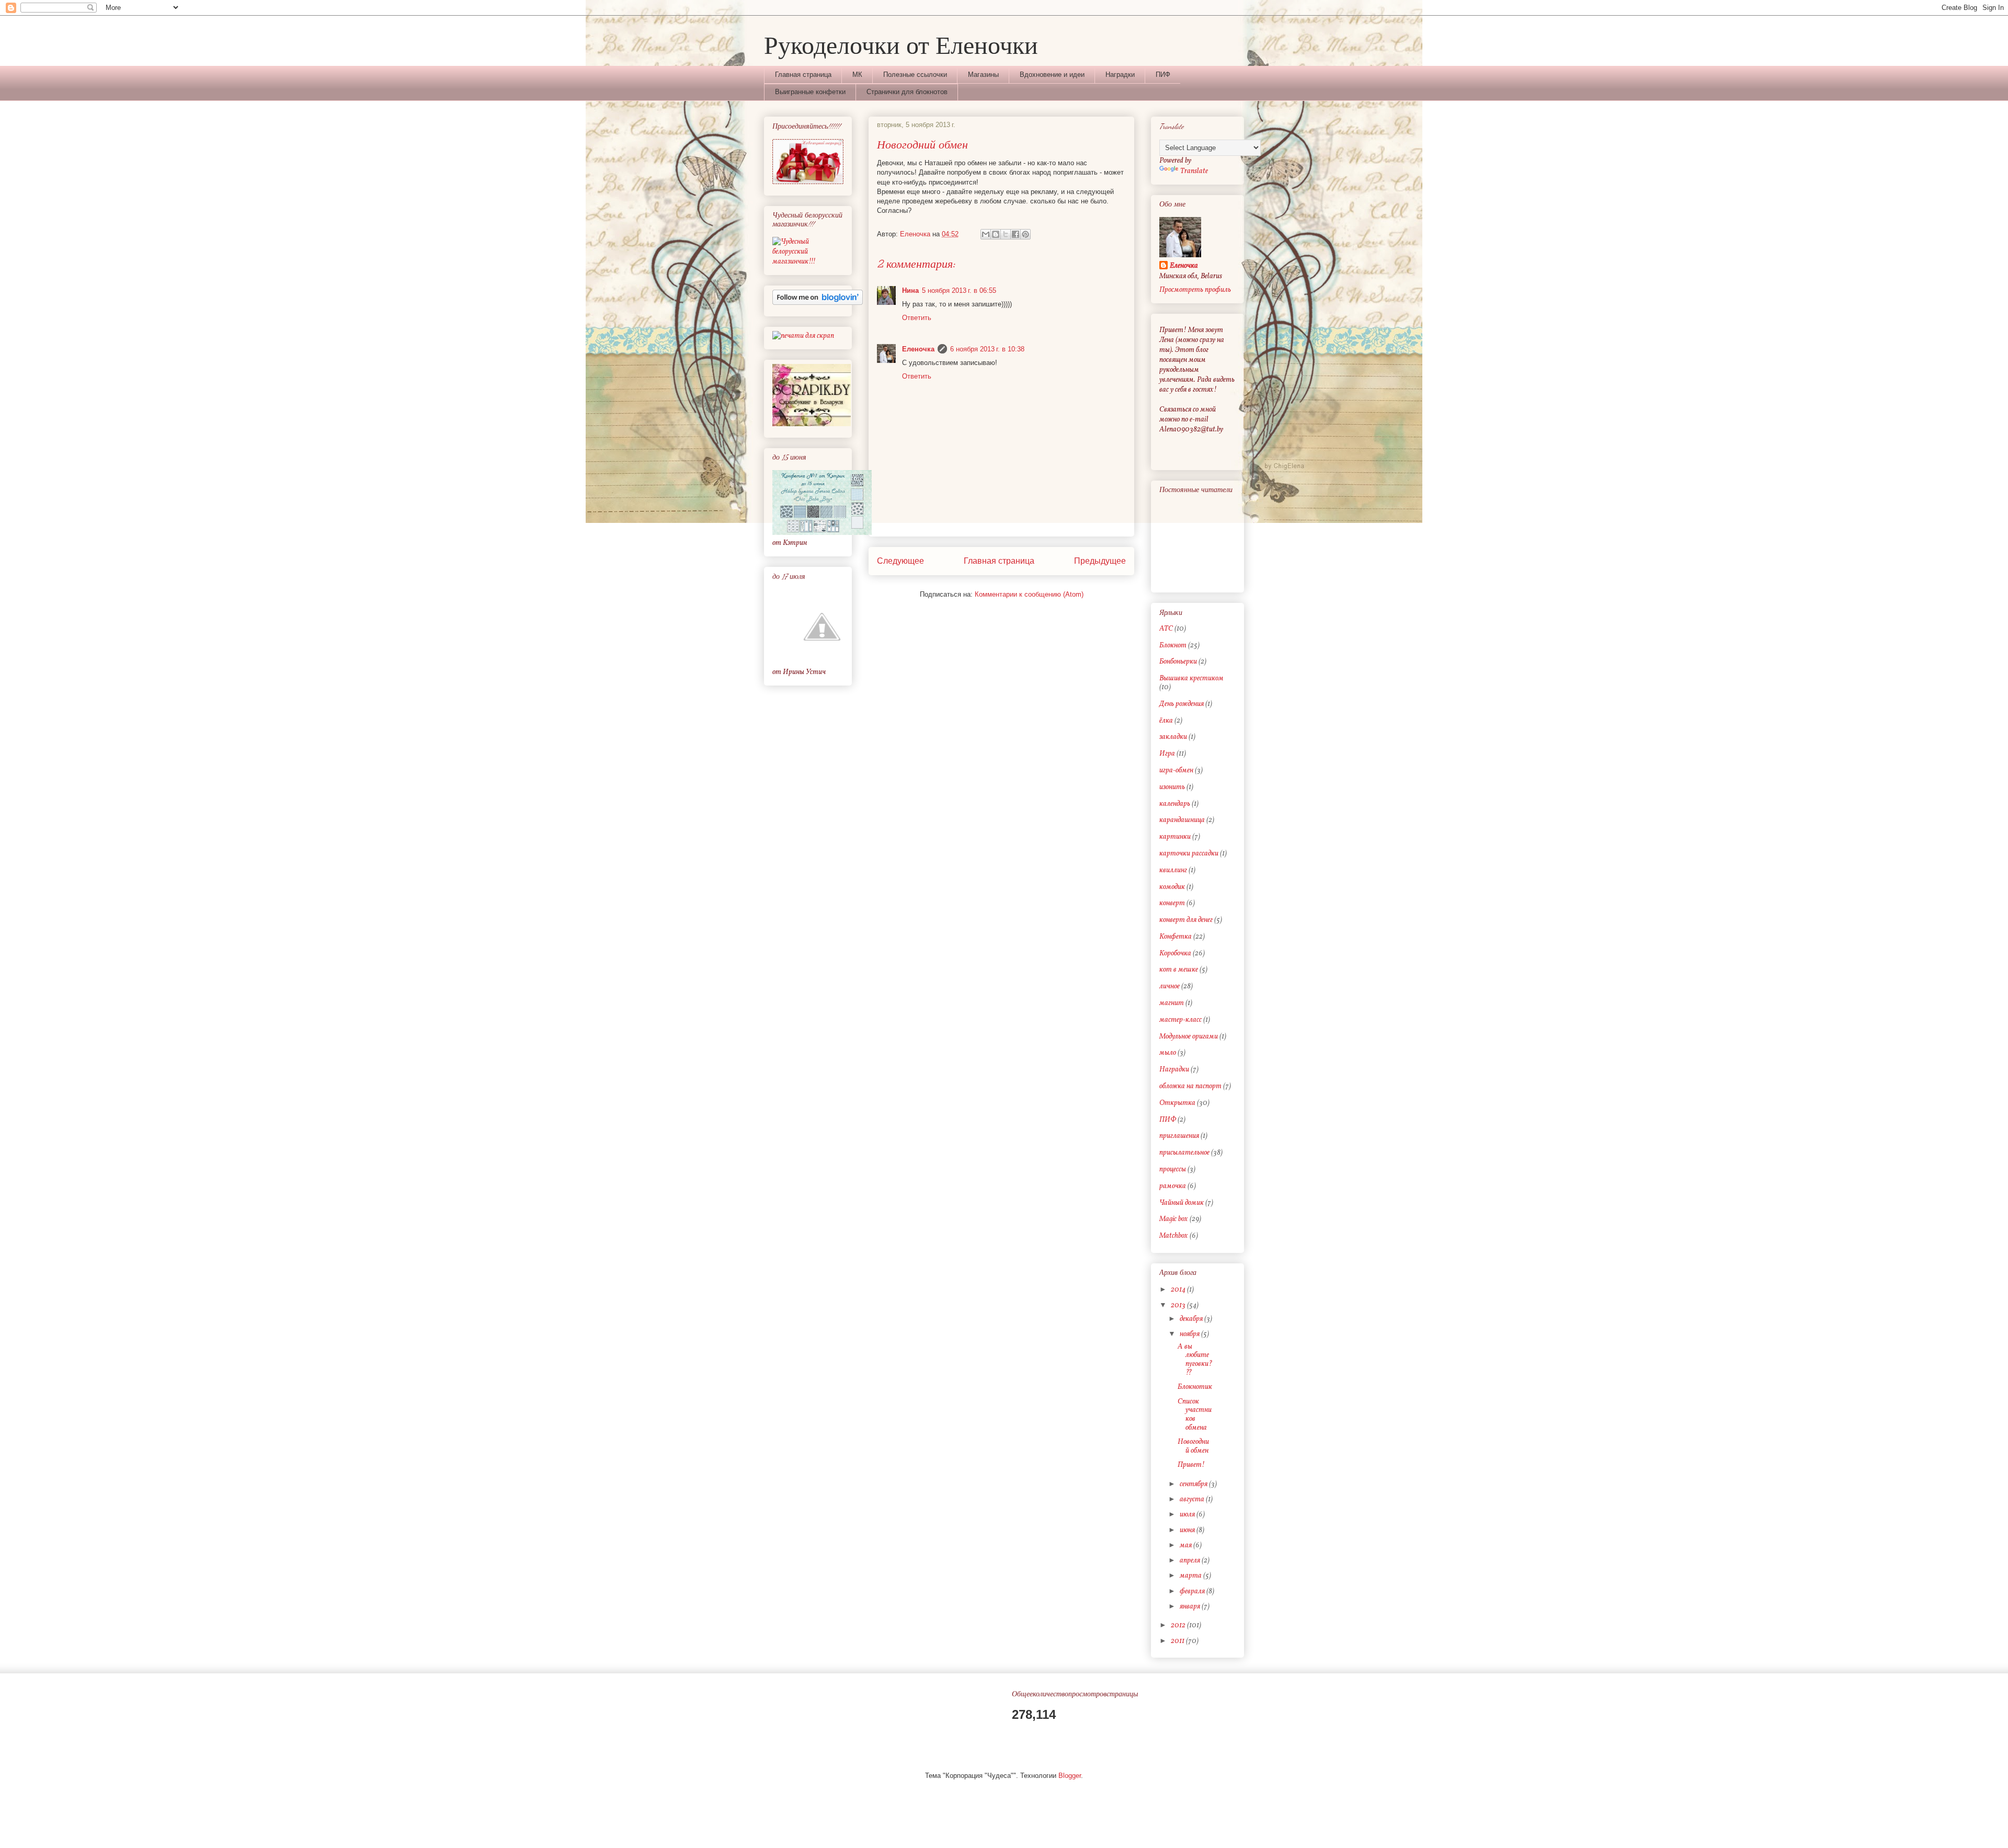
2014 (1179, 1290)
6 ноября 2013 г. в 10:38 (987, 349)
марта (1191, 1576)
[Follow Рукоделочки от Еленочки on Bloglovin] (818, 303)
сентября (1194, 1484)
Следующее (900, 561)
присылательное (1184, 1153)
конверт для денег (1186, 920)
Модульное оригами (1189, 1037)
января (1191, 1607)
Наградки (1120, 75)
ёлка (1166, 721)
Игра (1167, 754)
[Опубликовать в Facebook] (1016, 234)
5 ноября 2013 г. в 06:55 (959, 290)
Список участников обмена (1195, 1415)
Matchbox (1174, 1236)
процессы (1173, 1170)
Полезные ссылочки (915, 75)
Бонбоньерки (1178, 662)
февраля (1193, 1592)
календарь (1175, 804)
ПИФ (1163, 75)
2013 (1179, 1305)
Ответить (917, 318)
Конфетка (1176, 937)
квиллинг (1173, 870)
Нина (910, 290)
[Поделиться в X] (1006, 234)
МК (857, 75)
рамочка (1173, 1186)
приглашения (1179, 1136)
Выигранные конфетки (810, 92)
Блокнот (1173, 646)
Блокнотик (1195, 1387)
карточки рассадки (1189, 854)
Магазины (983, 75)
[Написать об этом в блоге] (996, 234)
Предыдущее (1100, 561)
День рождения (1182, 704)
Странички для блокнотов (907, 92)
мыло (1168, 1053)
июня (1188, 1530)
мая (1186, 1545)
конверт (1172, 903)
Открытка (1177, 1103)
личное (1170, 986)
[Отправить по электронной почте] (986, 234)
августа (1193, 1499)
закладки (1173, 737)
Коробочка (1175, 954)
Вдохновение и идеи (1052, 75)
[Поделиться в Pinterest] (1025, 234)
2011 (1178, 1641)
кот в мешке (1179, 970)
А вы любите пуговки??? (1195, 1360)
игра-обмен (1176, 771)
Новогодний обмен (1193, 1446)
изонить (1172, 787)
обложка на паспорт (1190, 1086)
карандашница (1182, 820)
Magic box (1174, 1219)
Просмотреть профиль (1195, 290)
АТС (1166, 629)
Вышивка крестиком (1191, 678)
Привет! (1191, 1465)
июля (1188, 1515)
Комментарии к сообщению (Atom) (1029, 594)
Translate (1194, 171)
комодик (1172, 887)
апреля (1191, 1561)
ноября (1190, 1334)
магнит (1172, 1003)
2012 (1179, 1625)
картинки (1175, 837)
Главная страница (803, 75)
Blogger (1070, 1776)
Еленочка (918, 349)
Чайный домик (1182, 1203)
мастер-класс (1180, 1020)
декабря (1192, 1319)
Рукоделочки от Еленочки (901, 44)
